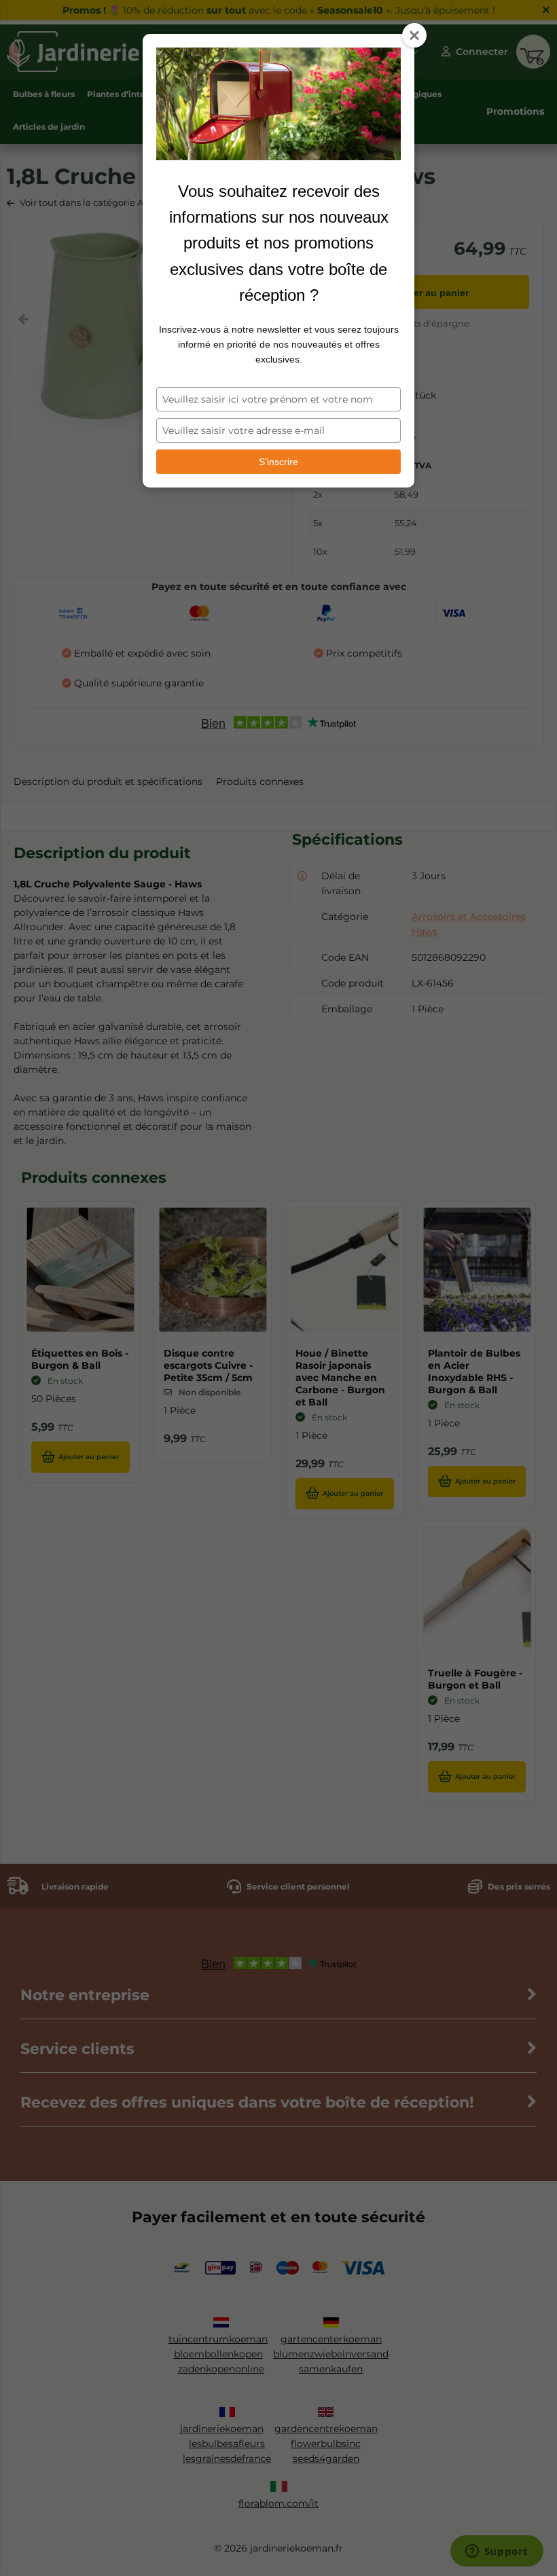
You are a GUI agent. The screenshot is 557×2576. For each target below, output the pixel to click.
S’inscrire (278, 462)
